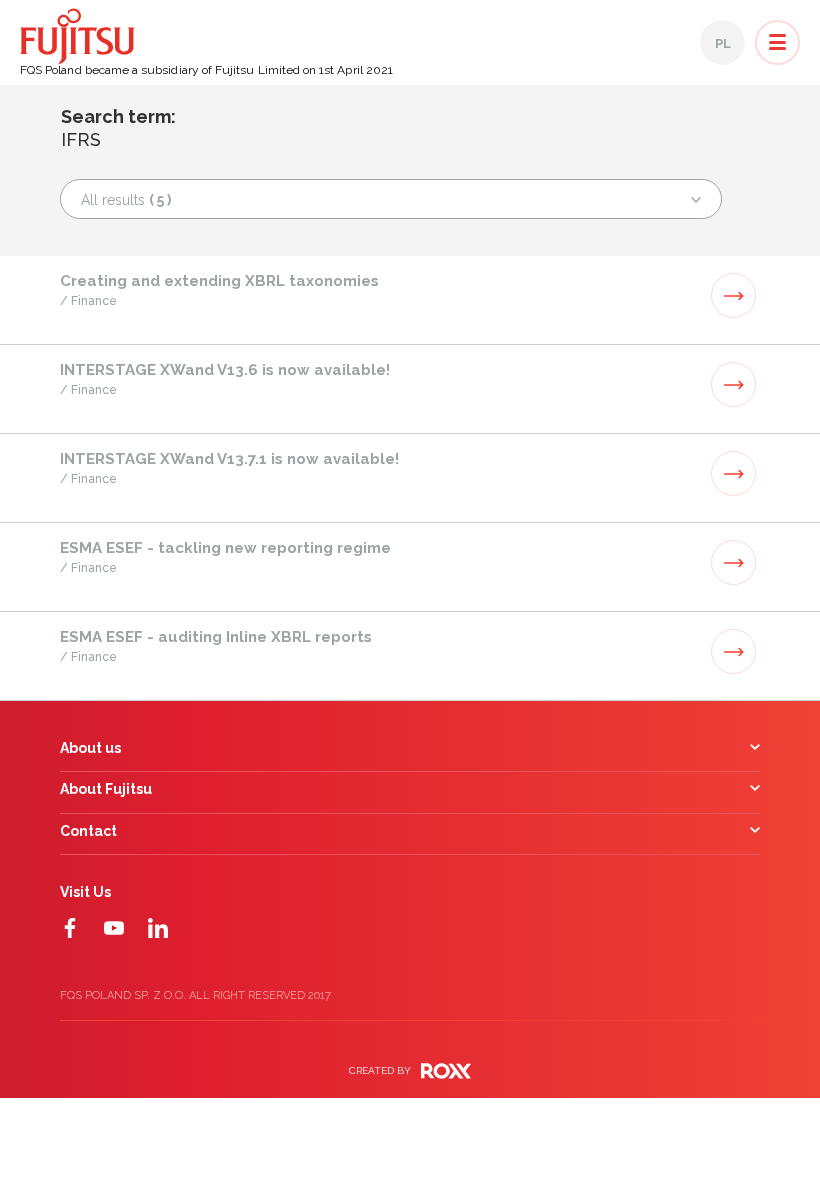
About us (90, 748)
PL (723, 43)
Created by (380, 1070)
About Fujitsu (106, 789)
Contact (88, 831)
